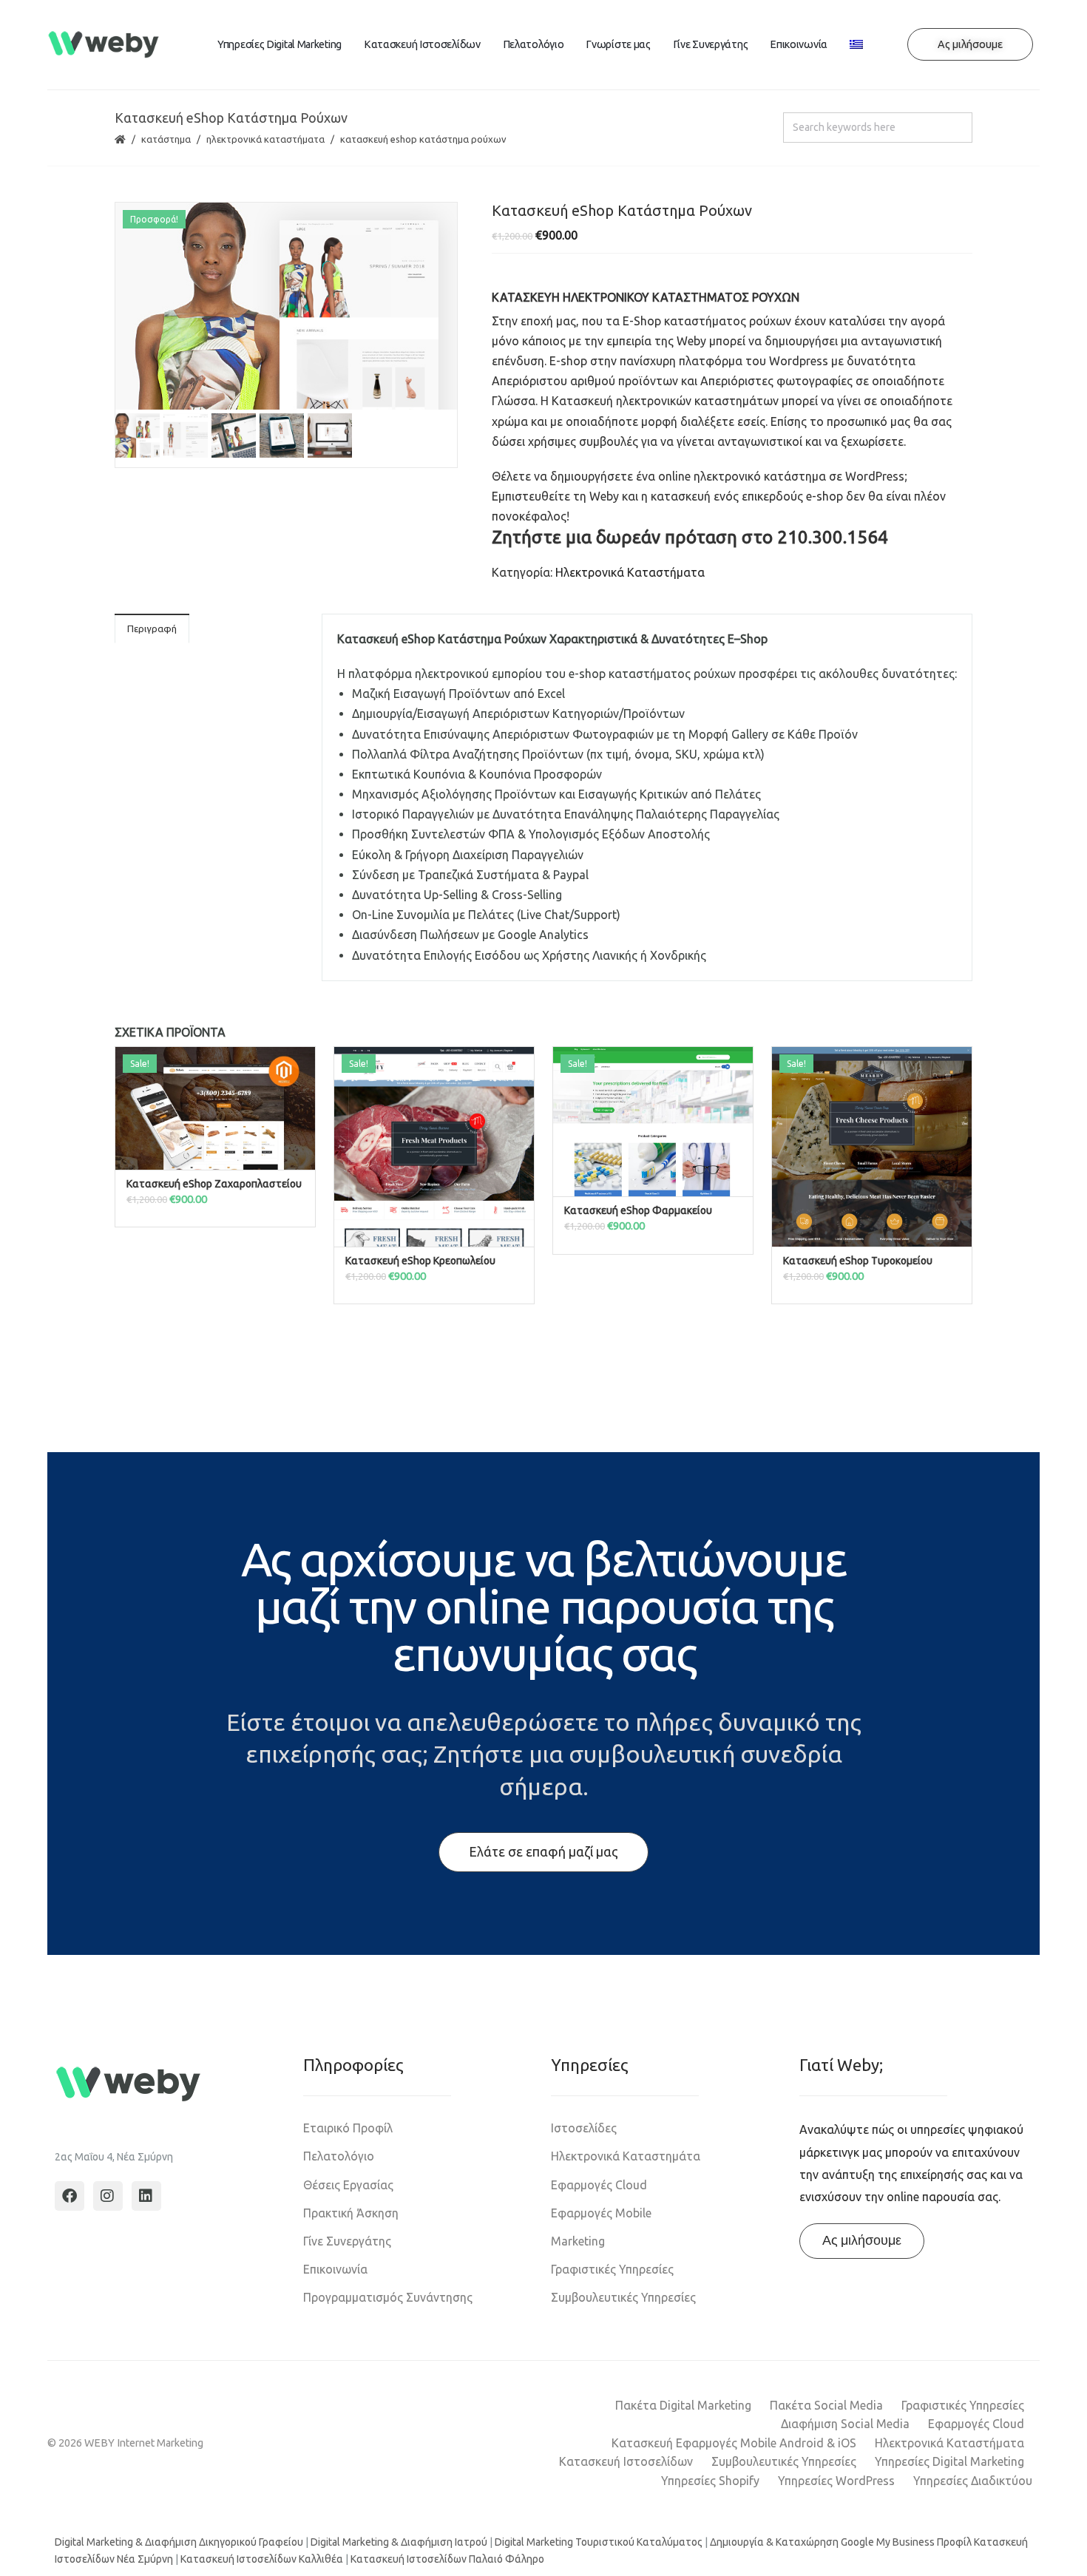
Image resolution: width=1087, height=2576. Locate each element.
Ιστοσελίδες (584, 2128)
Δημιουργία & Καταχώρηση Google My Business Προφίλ (841, 2542)
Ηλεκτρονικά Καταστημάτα (626, 2156)
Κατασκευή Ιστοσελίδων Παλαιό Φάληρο (447, 2559)
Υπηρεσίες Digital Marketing (280, 44)
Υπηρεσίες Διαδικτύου (973, 2481)
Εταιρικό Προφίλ (348, 2128)
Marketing (578, 2241)
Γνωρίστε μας (618, 44)
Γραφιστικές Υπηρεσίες (612, 2269)
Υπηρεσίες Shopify (710, 2481)
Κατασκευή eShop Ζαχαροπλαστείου (214, 1184)
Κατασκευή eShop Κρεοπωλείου (420, 1261)
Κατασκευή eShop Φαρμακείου (638, 1210)
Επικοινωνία (799, 44)
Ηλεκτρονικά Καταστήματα (265, 139)
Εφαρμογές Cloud (599, 2185)
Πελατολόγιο (534, 44)
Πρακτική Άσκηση (351, 2213)
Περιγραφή (152, 628)
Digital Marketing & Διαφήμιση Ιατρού (399, 2542)
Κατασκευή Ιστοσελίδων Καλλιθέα (262, 2559)
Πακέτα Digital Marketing (683, 2405)
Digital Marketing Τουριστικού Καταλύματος (599, 2542)
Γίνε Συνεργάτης (711, 44)
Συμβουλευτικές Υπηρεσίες (623, 2297)
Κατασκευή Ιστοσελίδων (422, 44)
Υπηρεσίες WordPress (836, 2481)
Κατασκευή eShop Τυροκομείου (858, 1261)
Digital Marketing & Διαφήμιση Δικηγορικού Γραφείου (179, 2542)
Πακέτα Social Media (826, 2405)
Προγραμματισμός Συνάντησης (388, 2297)
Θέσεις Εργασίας (348, 2185)
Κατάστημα (166, 139)
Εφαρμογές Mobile (601, 2213)
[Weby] (104, 45)
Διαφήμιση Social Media (845, 2424)
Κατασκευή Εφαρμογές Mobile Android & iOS (734, 2443)
